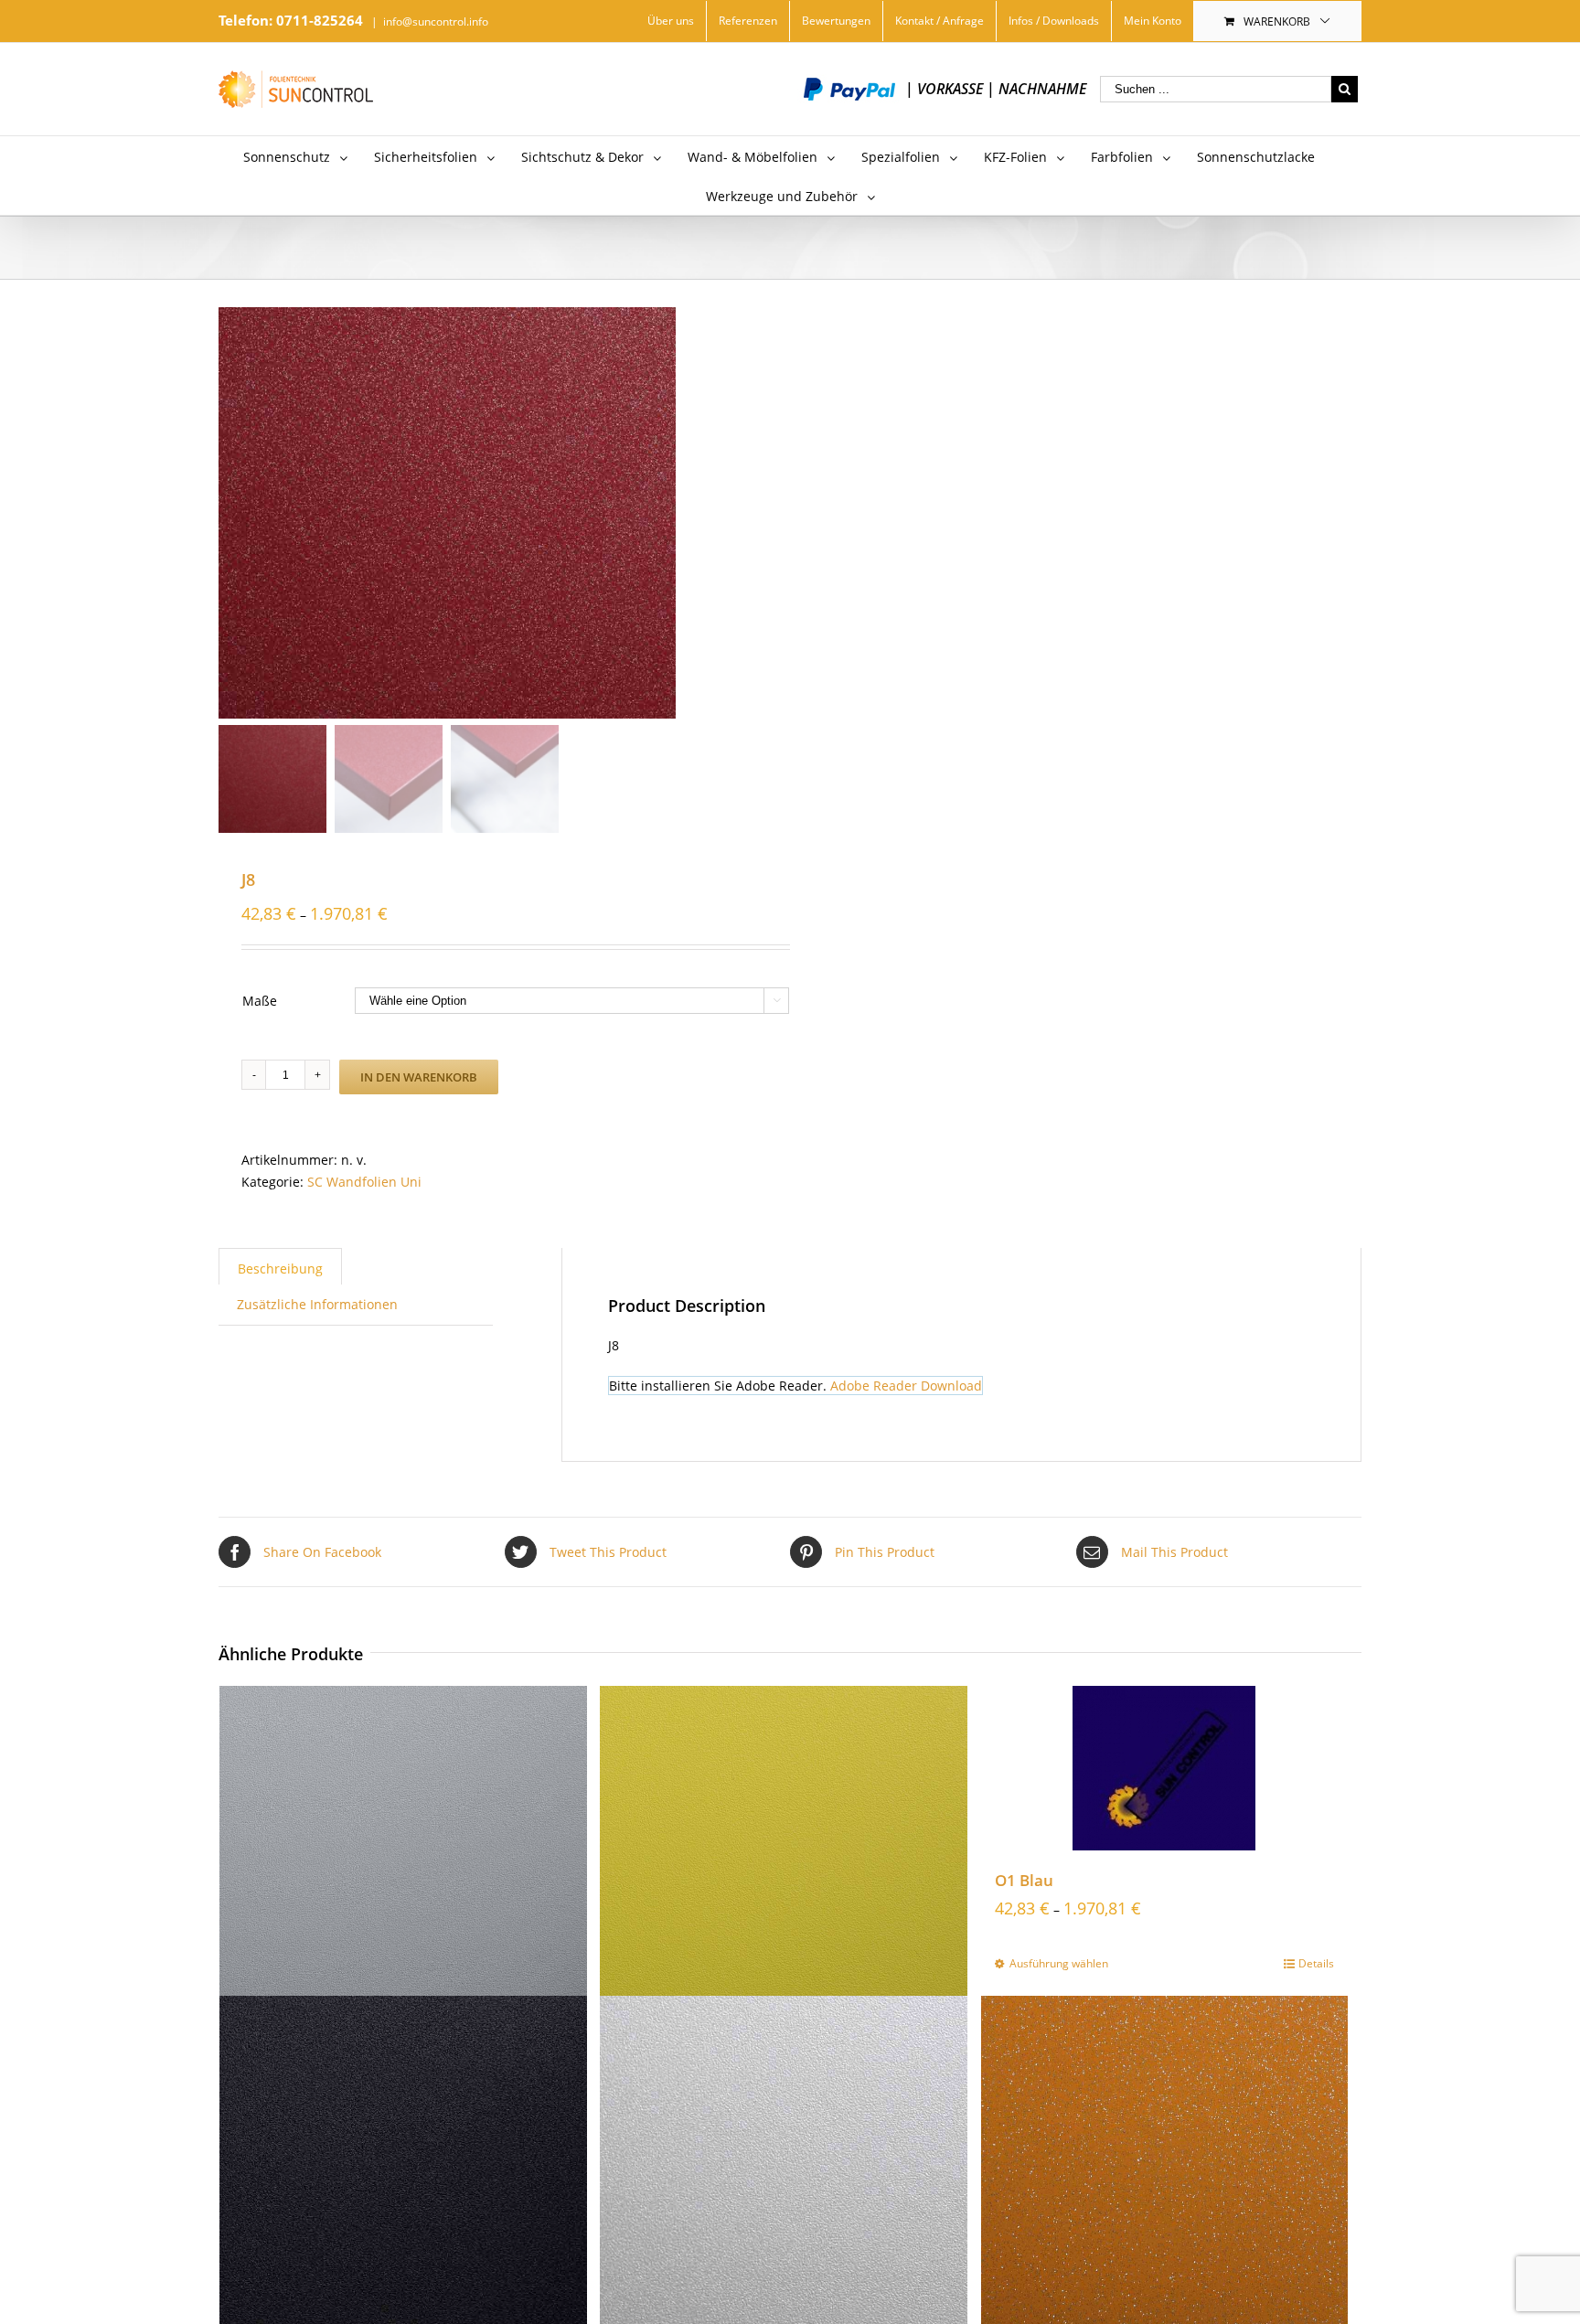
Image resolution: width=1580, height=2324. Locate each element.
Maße (260, 1001)
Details (1316, 1963)
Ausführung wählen (1059, 1963)
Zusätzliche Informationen (317, 1304)
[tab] (280, 1266)
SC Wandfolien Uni (364, 1182)
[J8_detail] (447, 513)
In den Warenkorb (419, 1077)
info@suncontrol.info (436, 21)
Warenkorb (1277, 21)
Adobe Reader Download (906, 1386)
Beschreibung (280, 1269)
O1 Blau (1024, 1880)
